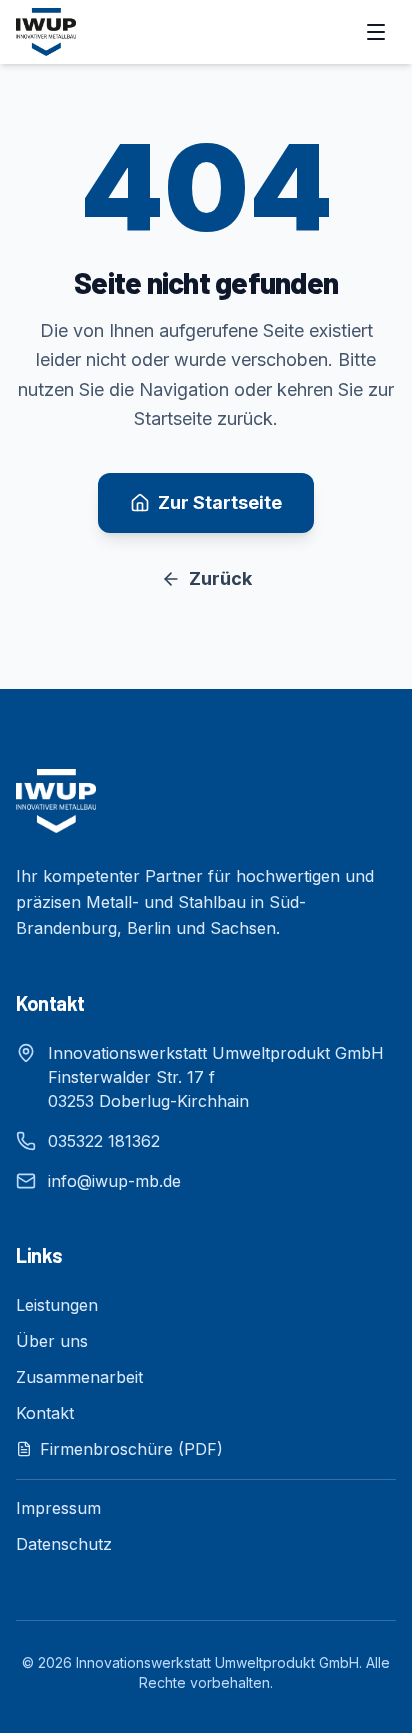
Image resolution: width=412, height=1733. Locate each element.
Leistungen (57, 1305)
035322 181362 (104, 1141)
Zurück (220, 578)
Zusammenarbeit (79, 1377)
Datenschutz (64, 1544)
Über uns (52, 1341)
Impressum (58, 1508)
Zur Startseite (220, 502)
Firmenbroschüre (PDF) (131, 1449)
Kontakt (45, 1413)
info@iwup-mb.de (114, 1181)
